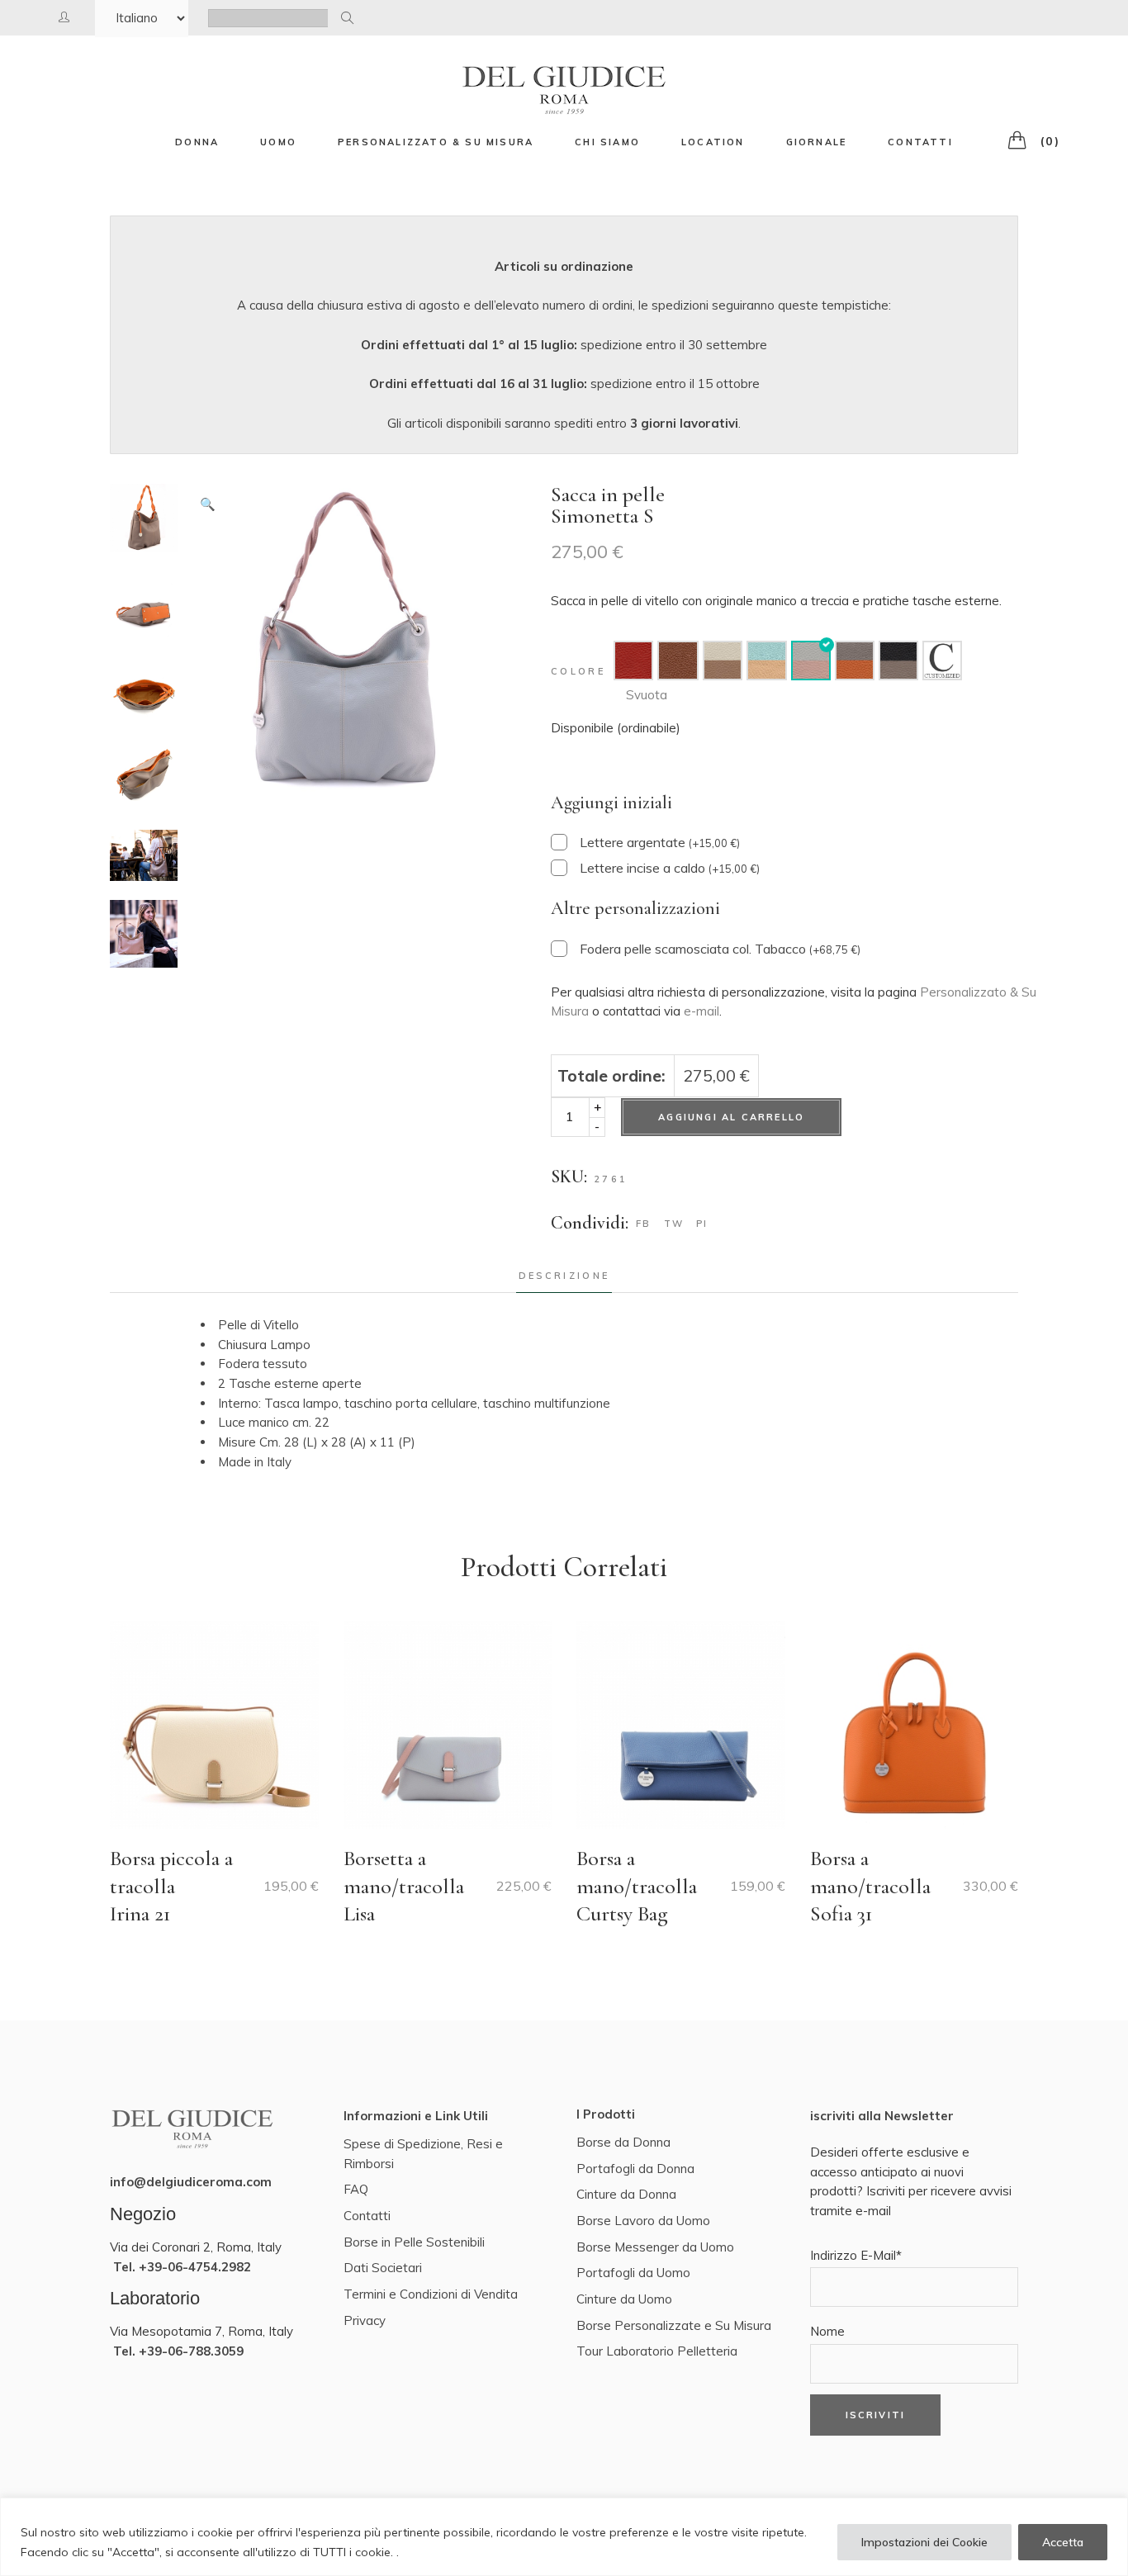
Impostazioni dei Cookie (924, 2542)
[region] (564, 2537)
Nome (827, 2331)
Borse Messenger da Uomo (655, 2247)
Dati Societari (383, 2268)
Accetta (1063, 2542)
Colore (578, 671)
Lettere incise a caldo (670, 868)
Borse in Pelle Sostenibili (414, 2242)
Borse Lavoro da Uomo (643, 2221)
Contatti (367, 2216)
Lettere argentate (660, 842)
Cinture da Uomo (624, 2299)
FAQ (356, 2189)
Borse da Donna (623, 2142)
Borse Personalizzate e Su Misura (674, 2325)
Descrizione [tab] (564, 1276)
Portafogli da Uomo (633, 2273)
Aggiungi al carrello (731, 1117)
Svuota (647, 695)
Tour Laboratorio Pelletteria (657, 2351)
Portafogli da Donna (635, 2169)
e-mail (701, 1011)
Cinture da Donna (626, 2194)
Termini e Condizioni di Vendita (431, 2294)
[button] (208, 504)
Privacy (365, 2320)
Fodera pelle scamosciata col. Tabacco (720, 949)
